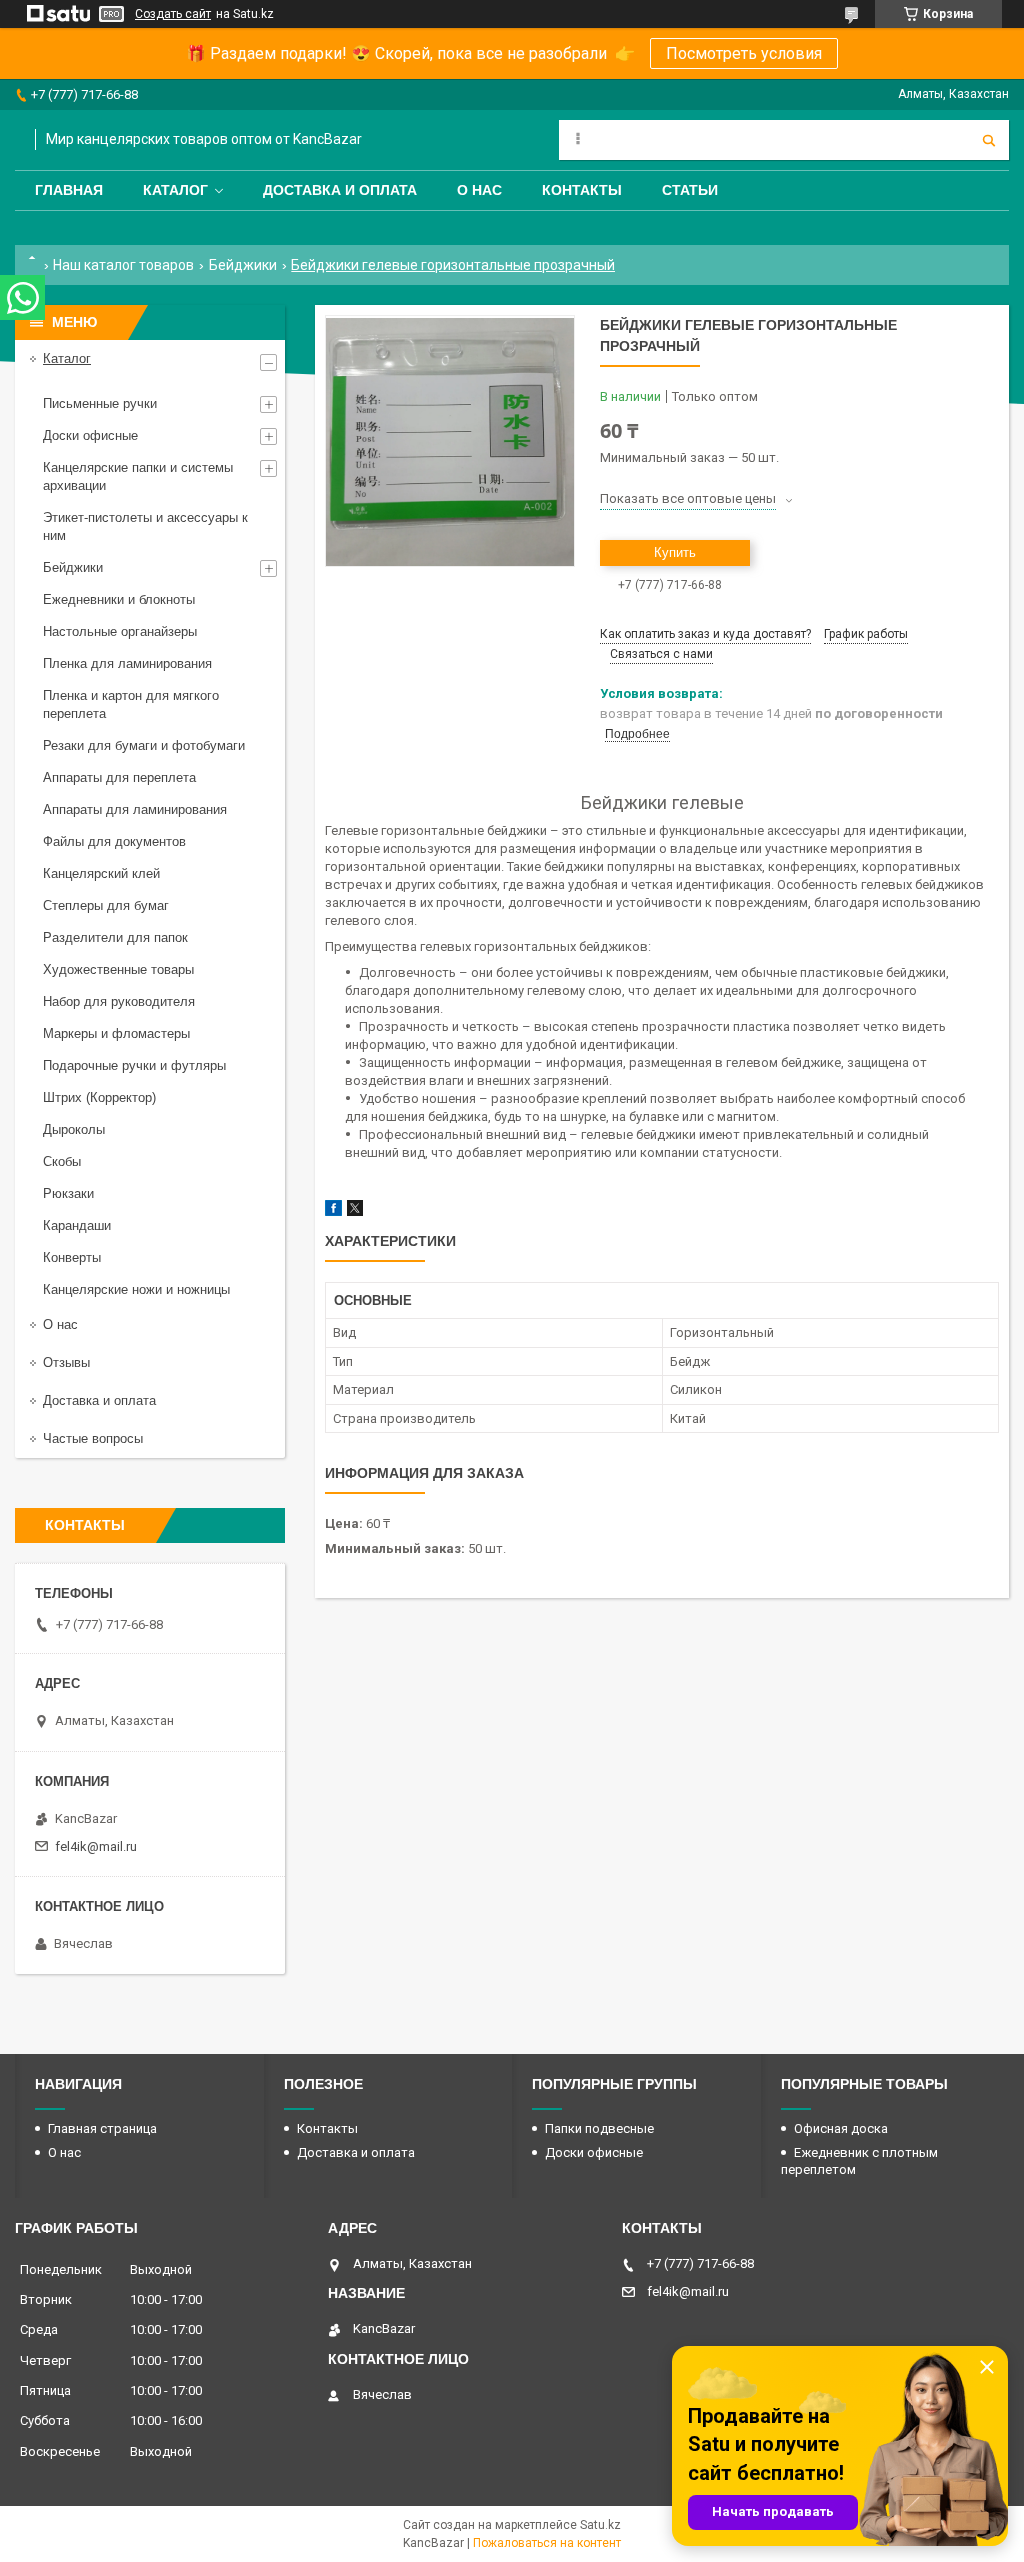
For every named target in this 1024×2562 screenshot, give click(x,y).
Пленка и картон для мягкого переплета (131, 704)
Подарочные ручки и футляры (134, 1065)
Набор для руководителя (119, 1001)
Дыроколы (74, 1129)
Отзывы (66, 1362)
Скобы (62, 1161)
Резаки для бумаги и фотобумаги (144, 745)
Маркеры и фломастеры (116, 1033)
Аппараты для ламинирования (135, 809)
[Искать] (989, 140)
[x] (355, 1211)
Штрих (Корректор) (99, 1097)
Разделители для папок (115, 937)
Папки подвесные (599, 2128)
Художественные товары (118, 969)
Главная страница (102, 2128)
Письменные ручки (100, 403)
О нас (479, 190)
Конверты (72, 1257)
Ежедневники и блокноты (119, 599)
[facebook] (333, 1211)
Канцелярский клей (101, 873)
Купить (675, 552)
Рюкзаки (68, 1193)
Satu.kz (600, 2525)
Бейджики (243, 265)
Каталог (175, 190)
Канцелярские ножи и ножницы (136, 1289)
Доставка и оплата (340, 190)
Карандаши (77, 1225)
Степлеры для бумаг (106, 905)
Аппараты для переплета (119, 777)
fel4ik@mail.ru (96, 1846)
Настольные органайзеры (120, 631)
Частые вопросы (93, 1438)
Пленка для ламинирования (127, 663)
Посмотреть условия (744, 53)
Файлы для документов (114, 841)
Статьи (690, 190)
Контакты (582, 190)
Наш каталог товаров (123, 265)
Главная (69, 190)
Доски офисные (90, 435)
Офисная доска (841, 2128)
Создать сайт (173, 14)
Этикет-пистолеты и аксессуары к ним (145, 526)
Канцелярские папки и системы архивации (138, 476)
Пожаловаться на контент (547, 2543)
